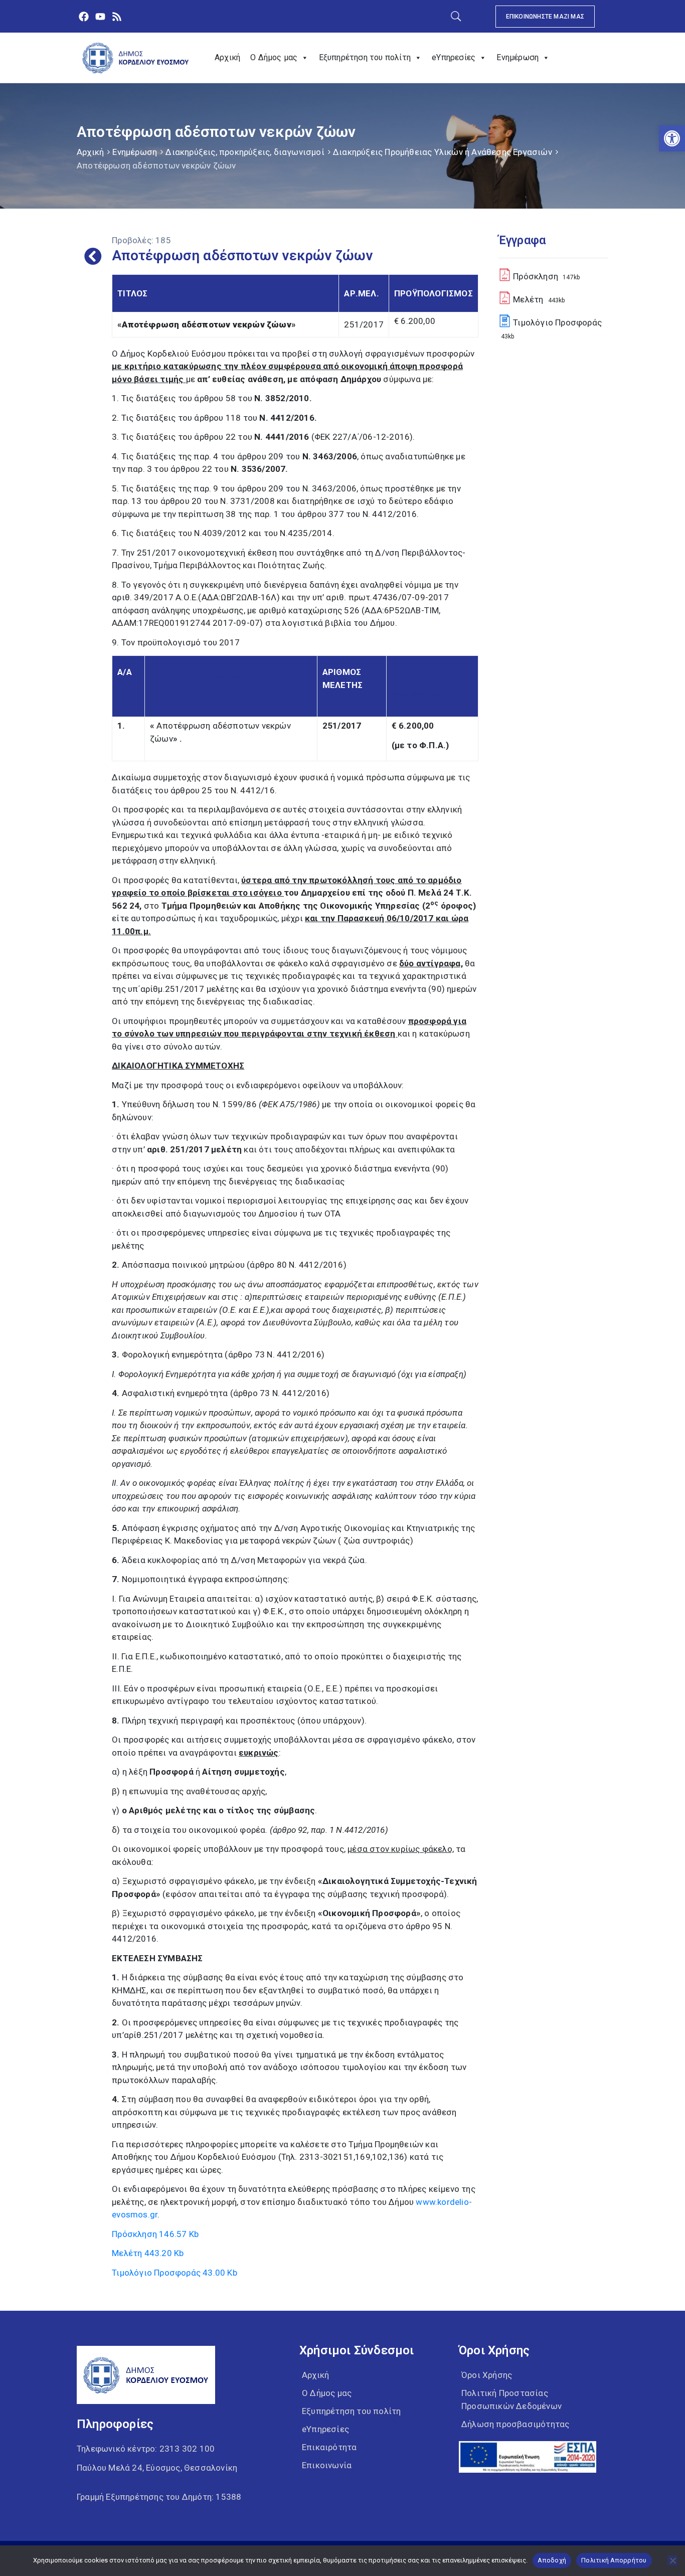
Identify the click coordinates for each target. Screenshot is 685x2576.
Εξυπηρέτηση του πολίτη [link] (365, 57)
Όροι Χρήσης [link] (487, 2375)
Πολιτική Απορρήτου (614, 2560)
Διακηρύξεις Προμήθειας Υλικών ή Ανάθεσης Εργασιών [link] (443, 152)
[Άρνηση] (672, 2560)
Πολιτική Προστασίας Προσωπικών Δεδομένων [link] (511, 2399)
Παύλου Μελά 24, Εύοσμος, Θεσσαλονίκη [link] (157, 2468)
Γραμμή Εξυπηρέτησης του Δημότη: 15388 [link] (159, 2497)
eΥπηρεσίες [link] (454, 57)
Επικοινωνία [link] (327, 2465)
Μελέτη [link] (148, 2253)
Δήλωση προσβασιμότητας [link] (515, 2424)
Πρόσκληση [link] (155, 2234)
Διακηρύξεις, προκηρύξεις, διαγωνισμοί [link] (245, 152)
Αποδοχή (552, 2560)
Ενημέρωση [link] (518, 57)
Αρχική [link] (227, 57)
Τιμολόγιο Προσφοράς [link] (175, 2273)
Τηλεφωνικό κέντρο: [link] (146, 2449)
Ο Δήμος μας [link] (274, 57)
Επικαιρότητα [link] (329, 2447)
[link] (672, 138)
